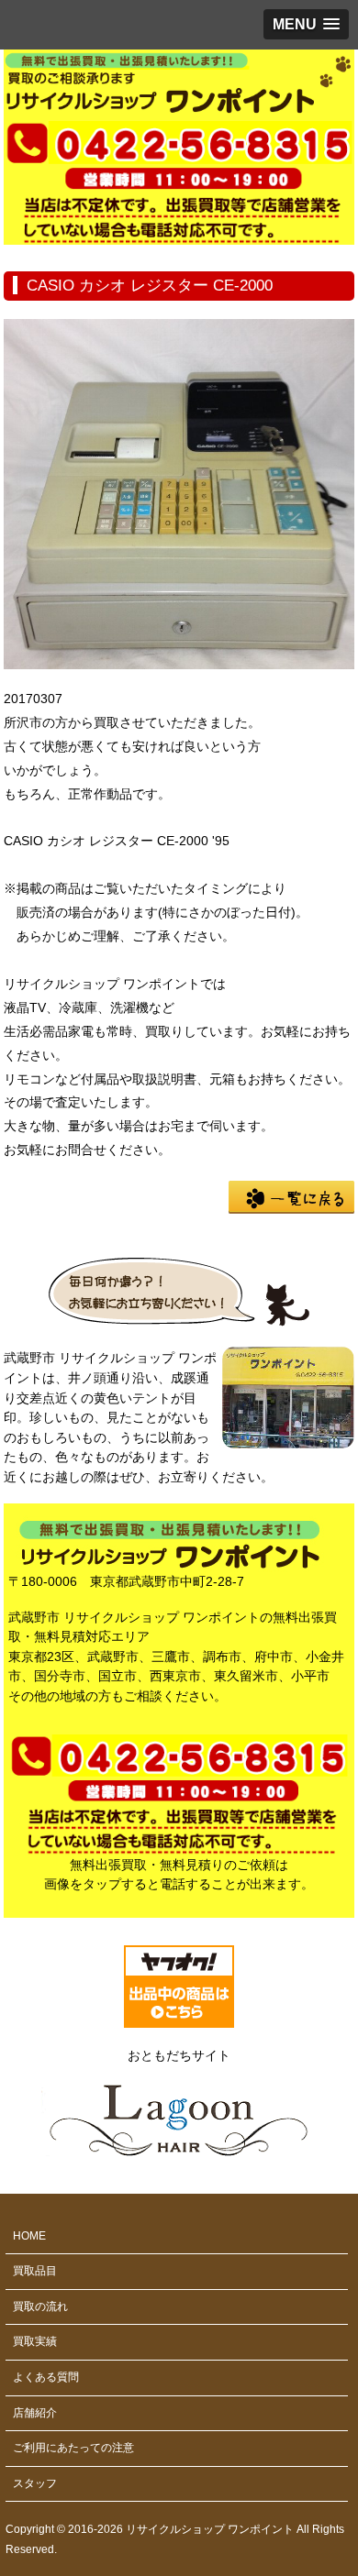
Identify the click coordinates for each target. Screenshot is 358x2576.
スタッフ (35, 2483)
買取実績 (35, 2341)
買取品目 (35, 2271)
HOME (29, 2236)
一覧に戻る (291, 1197)
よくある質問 (46, 2377)
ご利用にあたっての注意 (73, 2448)
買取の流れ (40, 2306)
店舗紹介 (35, 2413)
